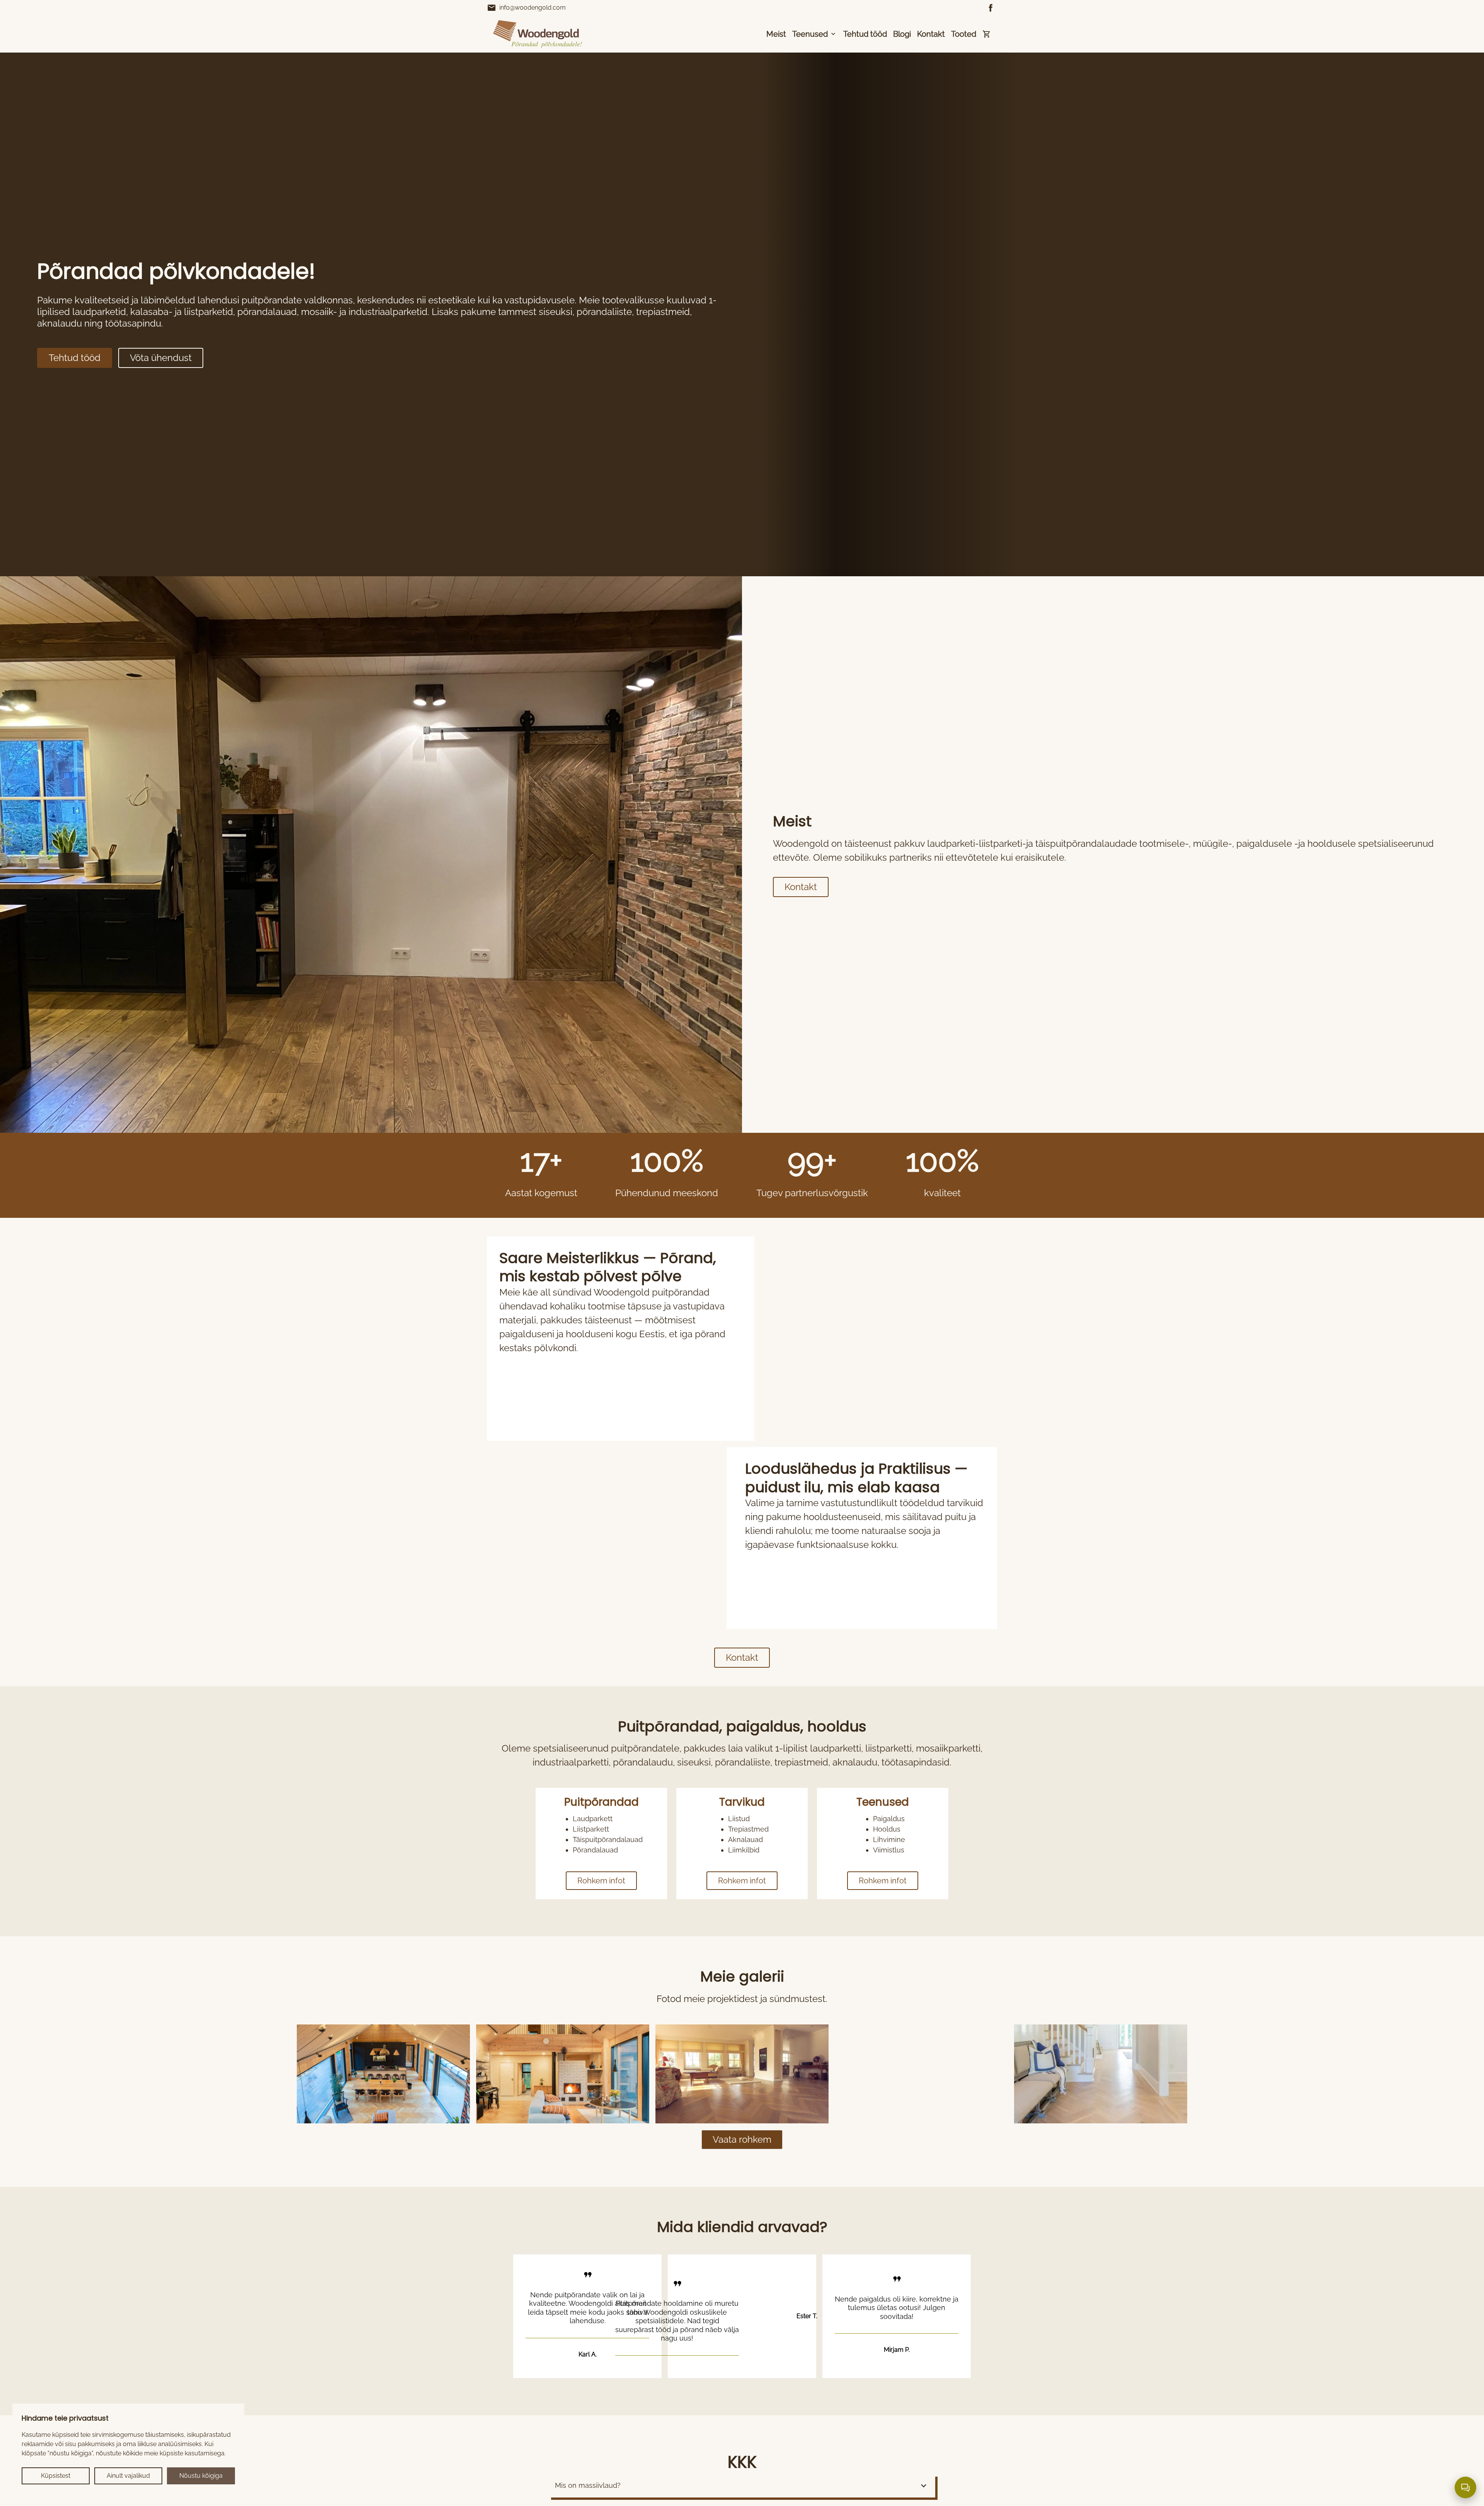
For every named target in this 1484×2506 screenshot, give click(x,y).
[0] (383, 2074)
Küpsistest (56, 2476)
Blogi (902, 34)
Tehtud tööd (865, 34)
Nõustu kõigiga (201, 2476)
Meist (776, 34)
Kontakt (931, 34)
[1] (563, 2074)
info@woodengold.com (526, 8)
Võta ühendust (161, 358)
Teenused (810, 34)
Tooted (964, 34)
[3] (921, 2074)
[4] (1101, 2074)
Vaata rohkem (742, 2139)
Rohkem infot (601, 1881)
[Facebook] (991, 8)
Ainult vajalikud (128, 2476)
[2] (742, 2074)
